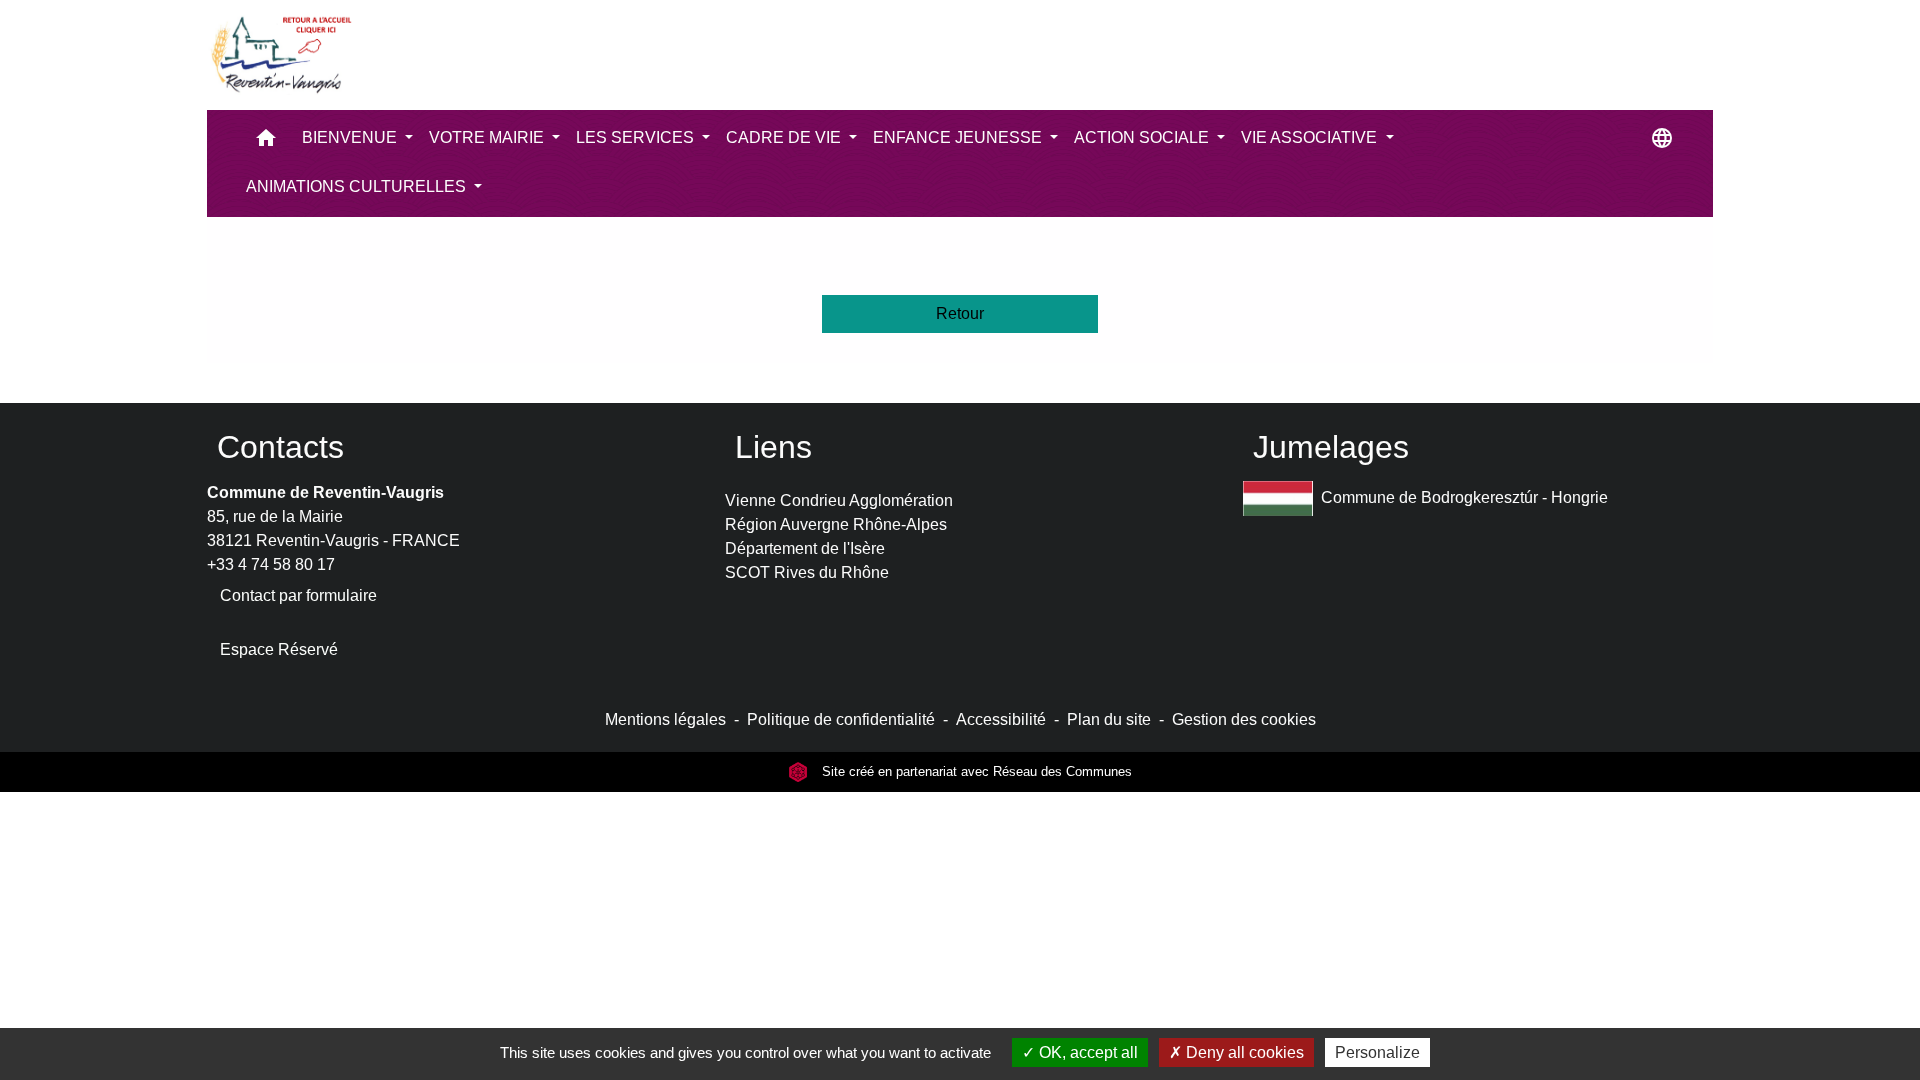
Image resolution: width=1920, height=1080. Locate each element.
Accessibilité (1001, 719)
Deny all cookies (1243, 1052)
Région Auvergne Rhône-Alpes (836, 524)
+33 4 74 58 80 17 (271, 564)
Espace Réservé (279, 649)
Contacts (280, 447)
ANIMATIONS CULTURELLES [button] (358, 186)
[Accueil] (280, 55)
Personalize (1377, 1052)
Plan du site (1109, 719)
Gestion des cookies (1244, 719)
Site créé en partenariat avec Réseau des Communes (975, 771)
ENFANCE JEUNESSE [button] (959, 137)
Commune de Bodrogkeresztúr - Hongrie (1464, 497)
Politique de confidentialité (841, 719)
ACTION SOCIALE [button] (1143, 137)
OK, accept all (1086, 1052)
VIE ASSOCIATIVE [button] (1311, 137)
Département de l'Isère (805, 548)
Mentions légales (665, 719)
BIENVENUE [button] (351, 137)
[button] (266, 142)
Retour (960, 313)
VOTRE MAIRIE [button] (488, 137)
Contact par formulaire (298, 595)
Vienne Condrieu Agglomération (839, 500)
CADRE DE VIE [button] (785, 137)
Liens (773, 447)
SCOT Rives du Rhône (807, 572)
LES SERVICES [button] (637, 137)
